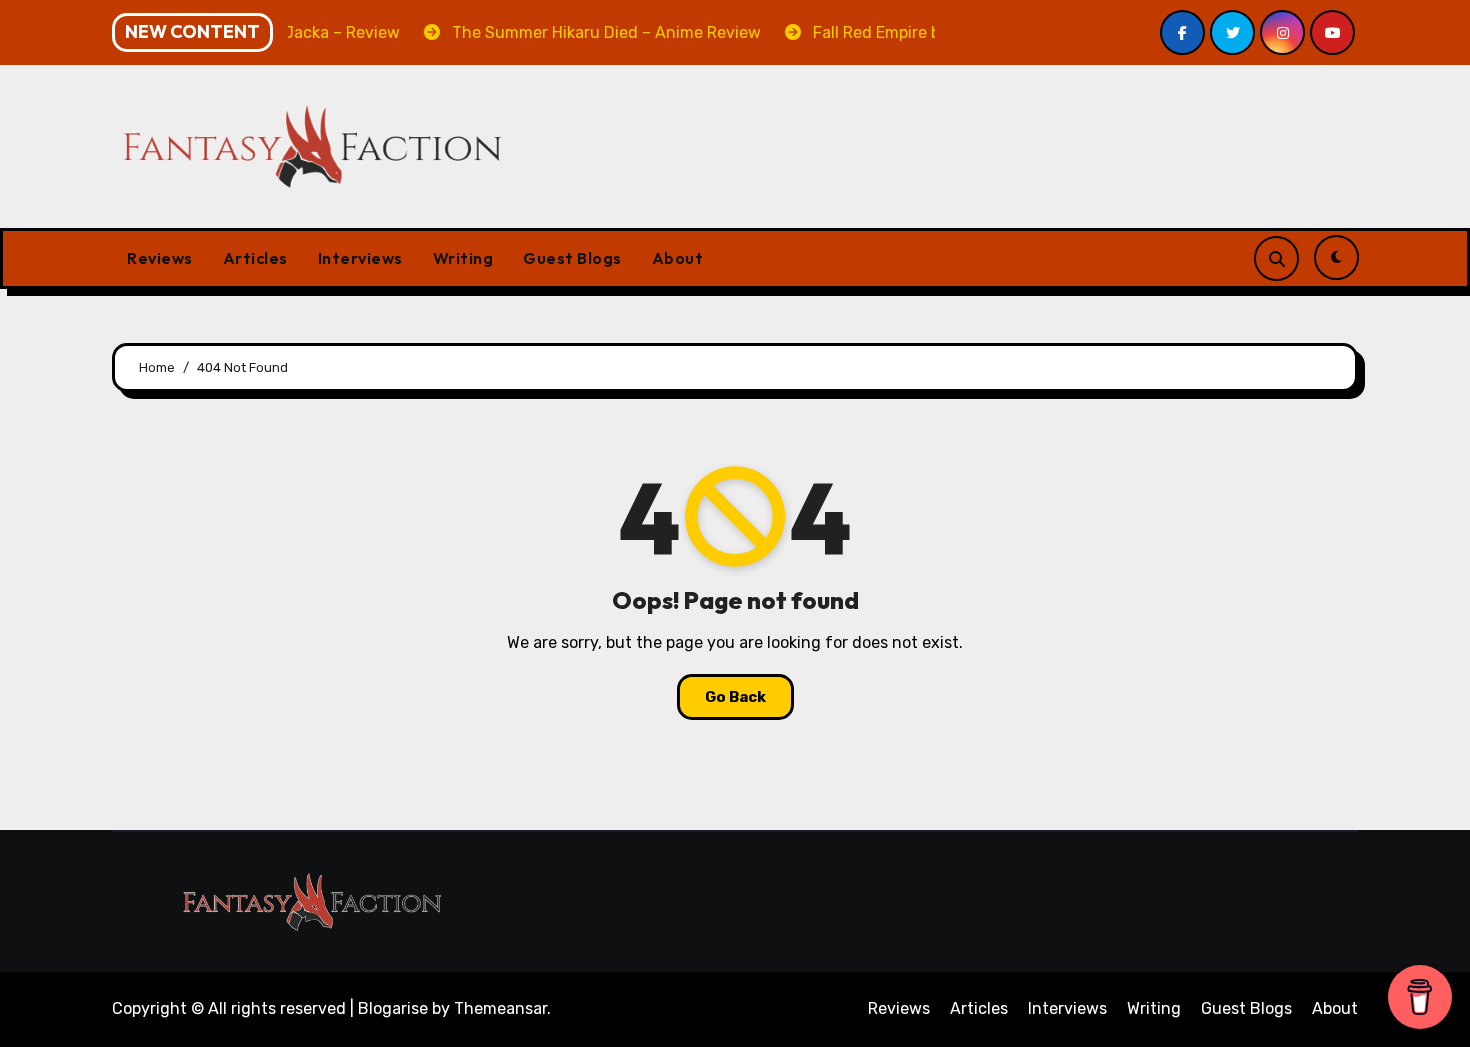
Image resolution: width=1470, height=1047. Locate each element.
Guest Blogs (572, 258)
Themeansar (500, 1008)
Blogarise (393, 1008)
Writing (463, 258)
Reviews (160, 258)
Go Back (735, 697)
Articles (255, 258)
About (678, 258)
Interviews (360, 258)
